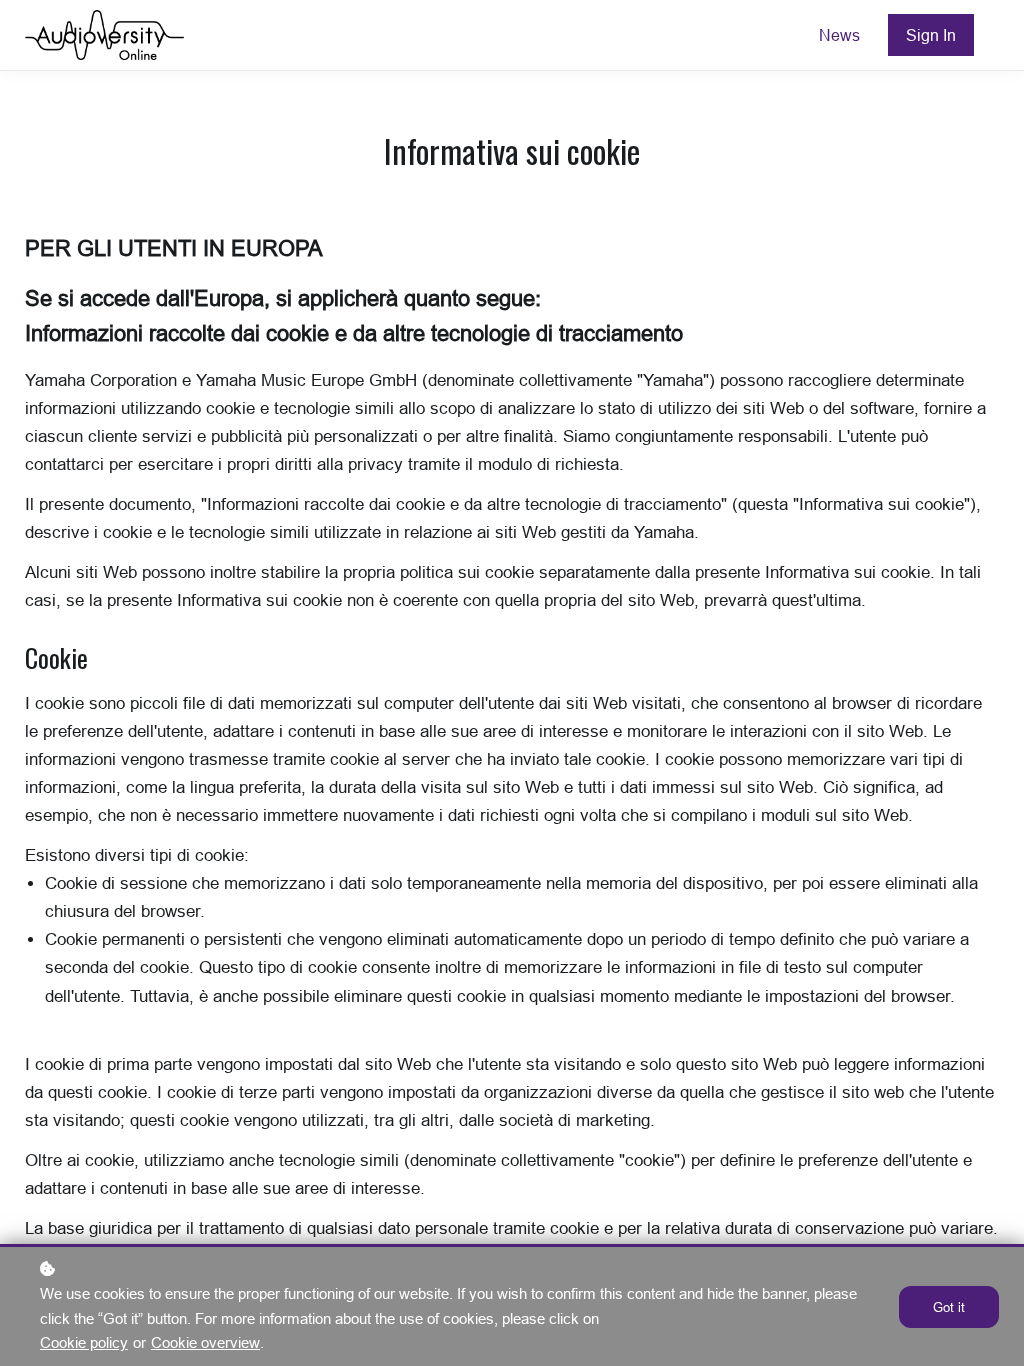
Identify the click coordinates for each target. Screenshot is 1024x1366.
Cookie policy (84, 1342)
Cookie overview (205, 1342)
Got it (949, 1307)
